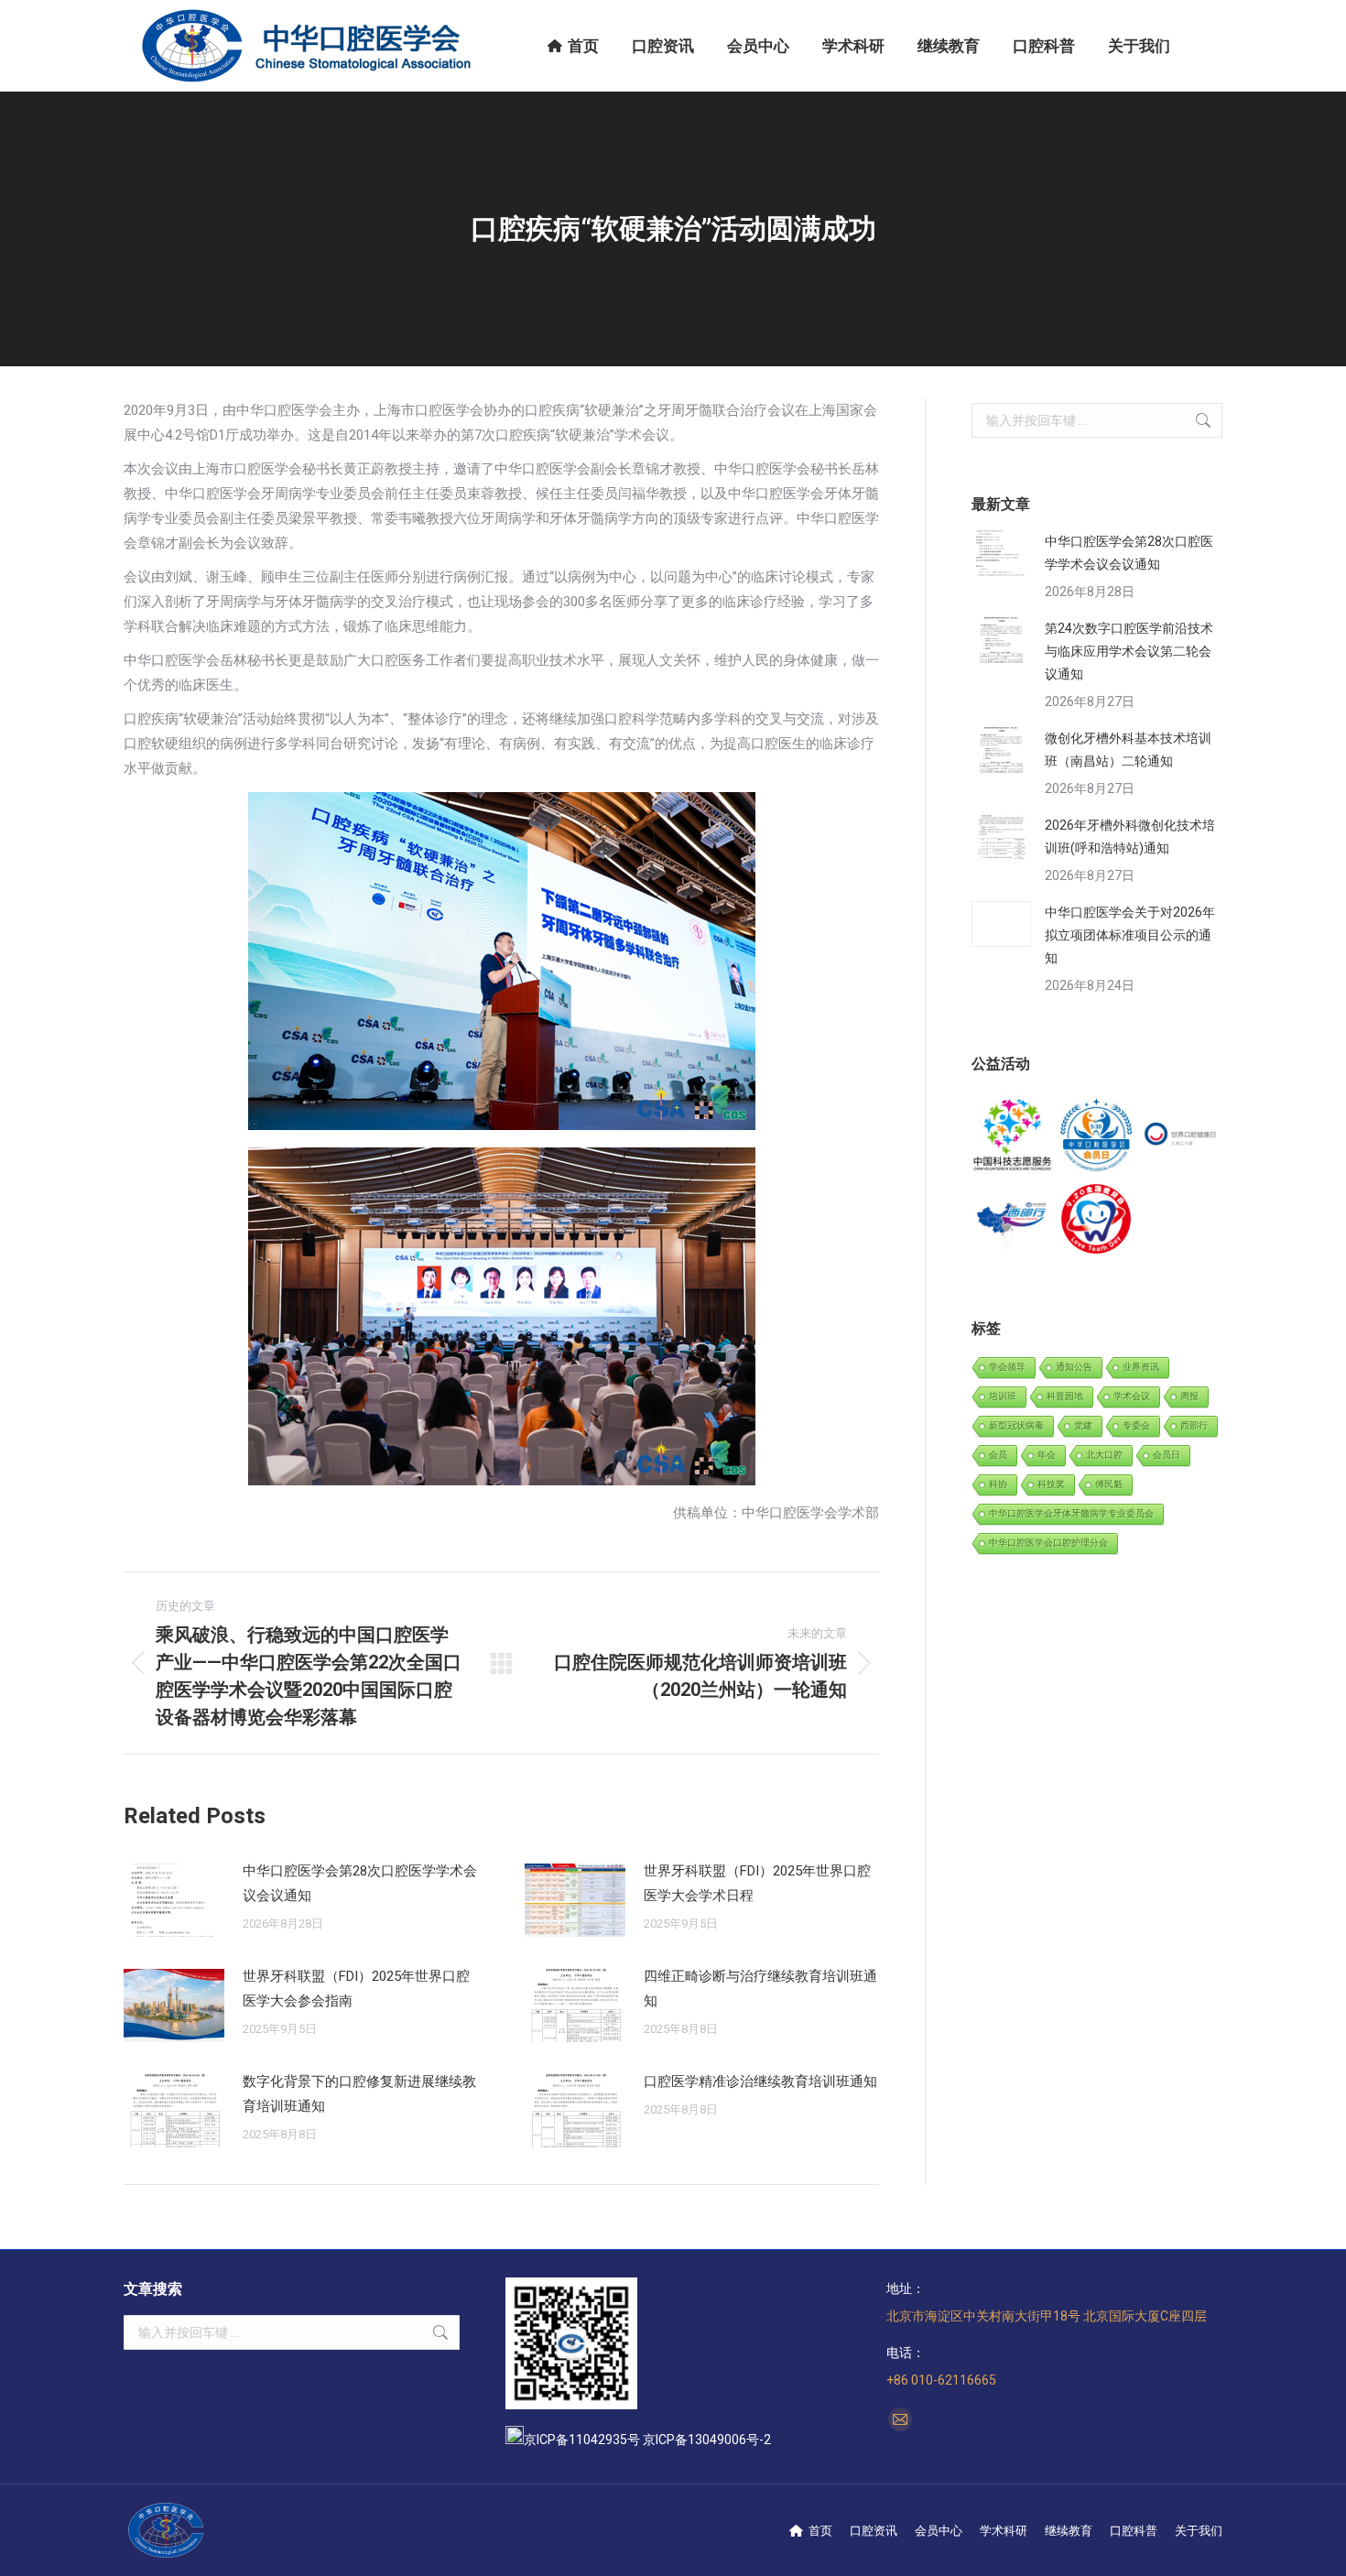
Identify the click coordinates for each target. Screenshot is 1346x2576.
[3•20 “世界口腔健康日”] (1181, 1136)
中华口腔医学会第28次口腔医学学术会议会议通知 (360, 1883)
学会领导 (1007, 1367)
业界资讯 (1141, 1367)
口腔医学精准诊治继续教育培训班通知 (760, 2081)
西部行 (1194, 1425)
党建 (1083, 1425)
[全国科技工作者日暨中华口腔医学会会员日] (1096, 1136)
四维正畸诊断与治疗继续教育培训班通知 (760, 1989)
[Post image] (174, 1900)
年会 (1047, 1455)
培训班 (1003, 1396)
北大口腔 (1104, 1455)
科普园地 (1065, 1396)
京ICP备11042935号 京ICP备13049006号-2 (647, 2440)
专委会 (1136, 1425)
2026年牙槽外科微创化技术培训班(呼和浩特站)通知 (1130, 837)
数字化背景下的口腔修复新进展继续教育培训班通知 (359, 2094)
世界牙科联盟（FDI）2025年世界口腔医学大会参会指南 (356, 1989)
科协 (998, 1484)
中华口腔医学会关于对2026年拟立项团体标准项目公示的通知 (1130, 935)
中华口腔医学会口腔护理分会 (1048, 1543)
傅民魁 (1109, 1484)
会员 (998, 1455)
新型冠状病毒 (1016, 1425)
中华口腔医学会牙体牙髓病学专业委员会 (1071, 1513)
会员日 (1167, 1455)
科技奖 (1051, 1484)
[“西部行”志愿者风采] (1013, 1136)
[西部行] (1013, 1219)
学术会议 (1132, 1396)
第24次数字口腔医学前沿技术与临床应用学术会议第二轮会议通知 (1129, 651)
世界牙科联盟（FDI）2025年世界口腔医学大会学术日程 (757, 1883)
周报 (1189, 1396)
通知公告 (1074, 1367)
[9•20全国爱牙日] (1096, 1219)
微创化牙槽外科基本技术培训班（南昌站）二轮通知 (1128, 750)
